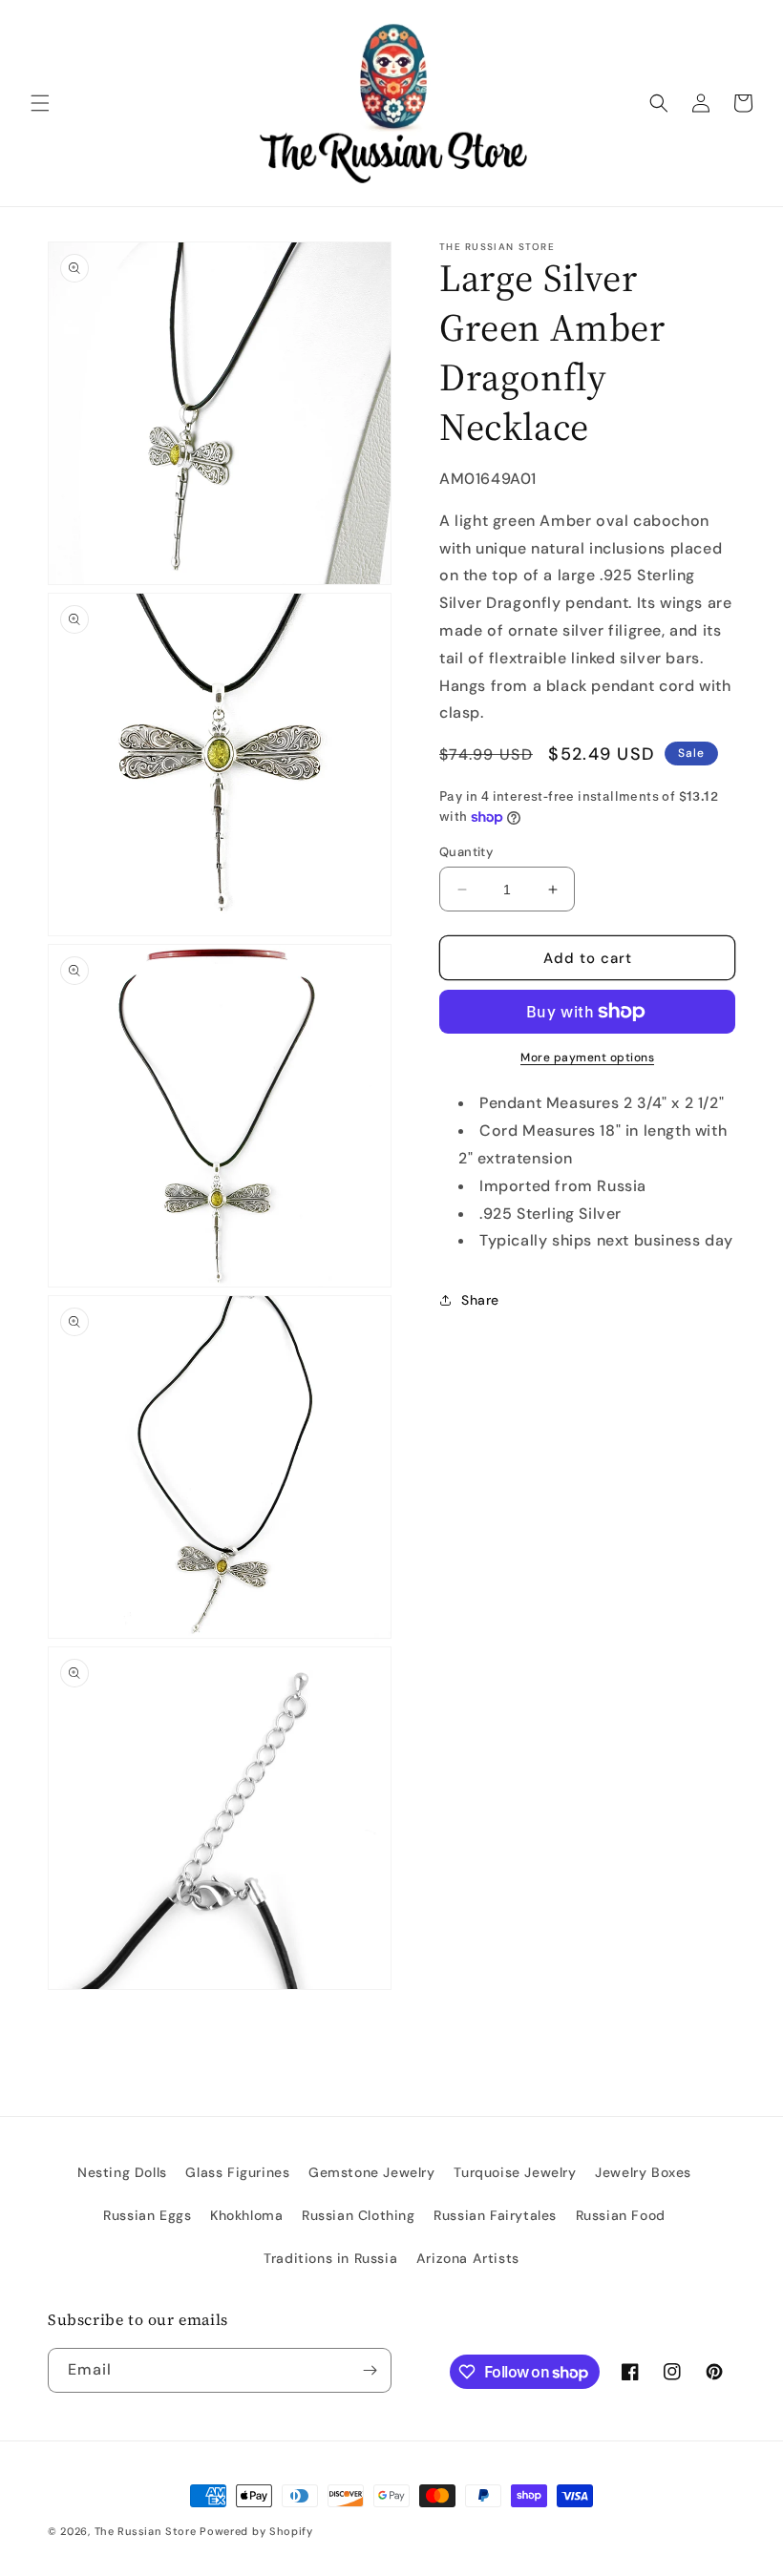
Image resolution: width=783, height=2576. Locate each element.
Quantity (466, 852)
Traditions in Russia (330, 2258)
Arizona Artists (468, 2258)
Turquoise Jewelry (515, 2172)
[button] (40, 103)
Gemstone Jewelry (372, 2172)
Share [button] (480, 1300)
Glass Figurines (237, 2172)
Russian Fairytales (495, 2215)
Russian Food (621, 2215)
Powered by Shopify (256, 2531)
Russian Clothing (359, 2215)
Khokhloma (246, 2215)
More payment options (587, 1058)
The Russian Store (146, 2531)
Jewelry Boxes (643, 2172)
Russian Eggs (147, 2215)
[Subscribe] (370, 2370)
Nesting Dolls (122, 2172)
